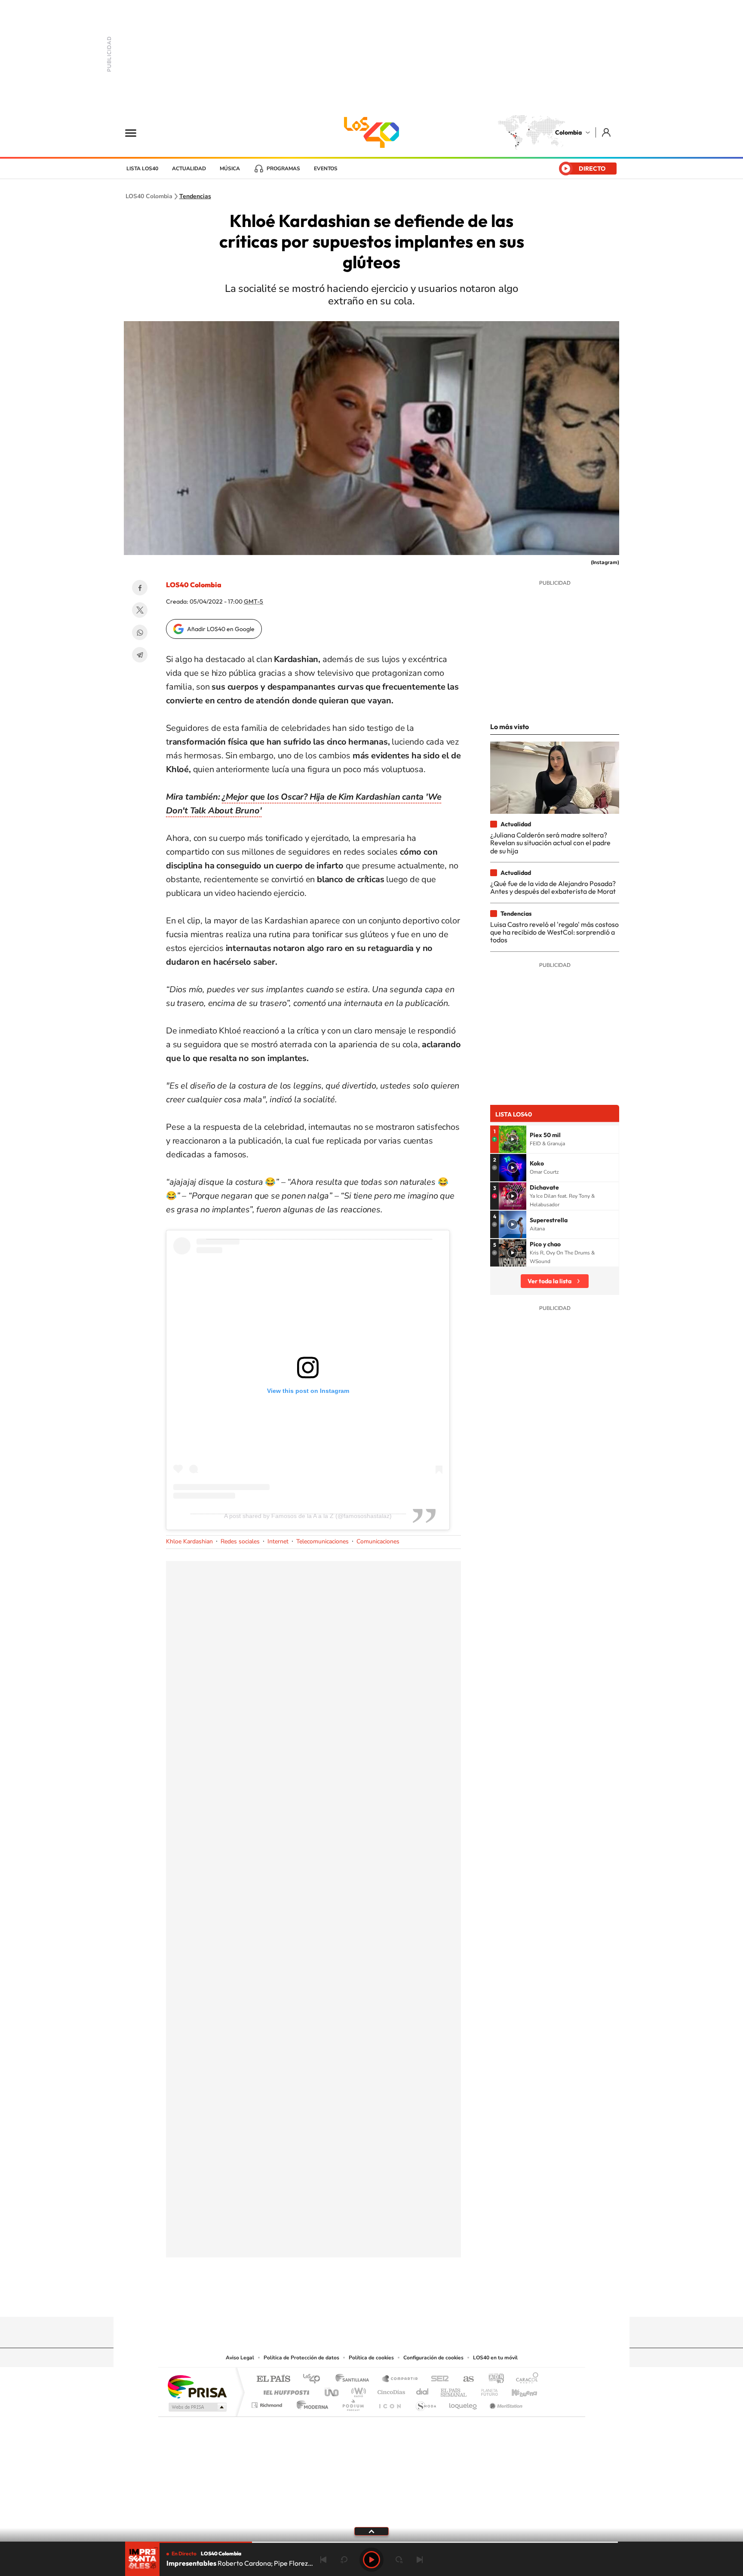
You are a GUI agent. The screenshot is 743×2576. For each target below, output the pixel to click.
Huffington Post (285, 2390)
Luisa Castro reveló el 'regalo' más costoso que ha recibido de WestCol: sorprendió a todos (554, 932)
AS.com (465, 2379)
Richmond (268, 2403)
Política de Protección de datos (301, 2358)
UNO (332, 2390)
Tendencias (195, 196)
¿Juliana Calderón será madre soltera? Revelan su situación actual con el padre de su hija (550, 843)
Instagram (354, 2300)
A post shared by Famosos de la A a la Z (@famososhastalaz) (308, 1516)
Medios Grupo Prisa (197, 2407)
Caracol (525, 2379)
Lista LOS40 (142, 169)
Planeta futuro (486, 2390)
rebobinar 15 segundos (344, 2560)
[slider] (371, 2542)
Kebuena (517, 2390)
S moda (425, 2403)
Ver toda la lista (550, 1281)
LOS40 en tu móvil (495, 2358)
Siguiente (420, 2560)
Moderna (310, 2403)
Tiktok (337, 2300)
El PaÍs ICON (390, 2403)
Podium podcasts (353, 2403)
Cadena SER (437, 2379)
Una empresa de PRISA (197, 2386)
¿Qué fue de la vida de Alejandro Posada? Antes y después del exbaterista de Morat (553, 887)
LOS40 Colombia (371, 132)
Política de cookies (371, 2358)
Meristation (505, 2403)
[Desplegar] (371, 2531)
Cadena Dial (423, 2390)
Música (230, 169)
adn (493, 2379)
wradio (357, 2390)
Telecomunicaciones (322, 1541)
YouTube (371, 2300)
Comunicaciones (378, 1541)
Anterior (323, 2560)
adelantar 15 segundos (399, 2560)
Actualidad (189, 169)
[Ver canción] (513, 1139)
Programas (283, 169)
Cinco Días (390, 2390)
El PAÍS (273, 2379)
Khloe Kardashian (189, 1541)
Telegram (140, 655)
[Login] (607, 132)
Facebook (140, 588)
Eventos (326, 169)
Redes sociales (240, 1541)
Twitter (140, 610)
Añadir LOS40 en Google (221, 629)
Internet (278, 1541)
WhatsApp (140, 632)
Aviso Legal (240, 2358)
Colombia (568, 132)
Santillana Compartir (400, 2379)
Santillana (355, 2379)
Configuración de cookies (433, 2358)
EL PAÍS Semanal (454, 2390)
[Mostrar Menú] (136, 132)
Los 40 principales (315, 2379)
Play (371, 2560)
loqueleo (464, 2403)
